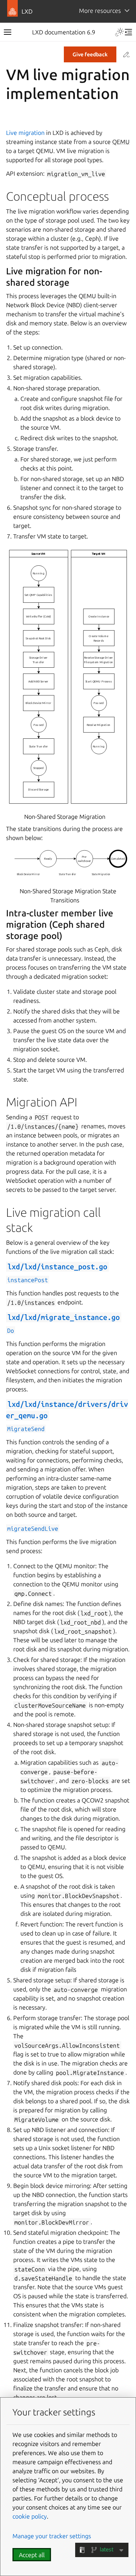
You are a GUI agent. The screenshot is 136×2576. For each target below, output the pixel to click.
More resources (100, 11)
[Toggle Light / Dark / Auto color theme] (119, 32)
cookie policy (30, 2516)
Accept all (32, 2555)
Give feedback (90, 54)
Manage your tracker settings (52, 2536)
